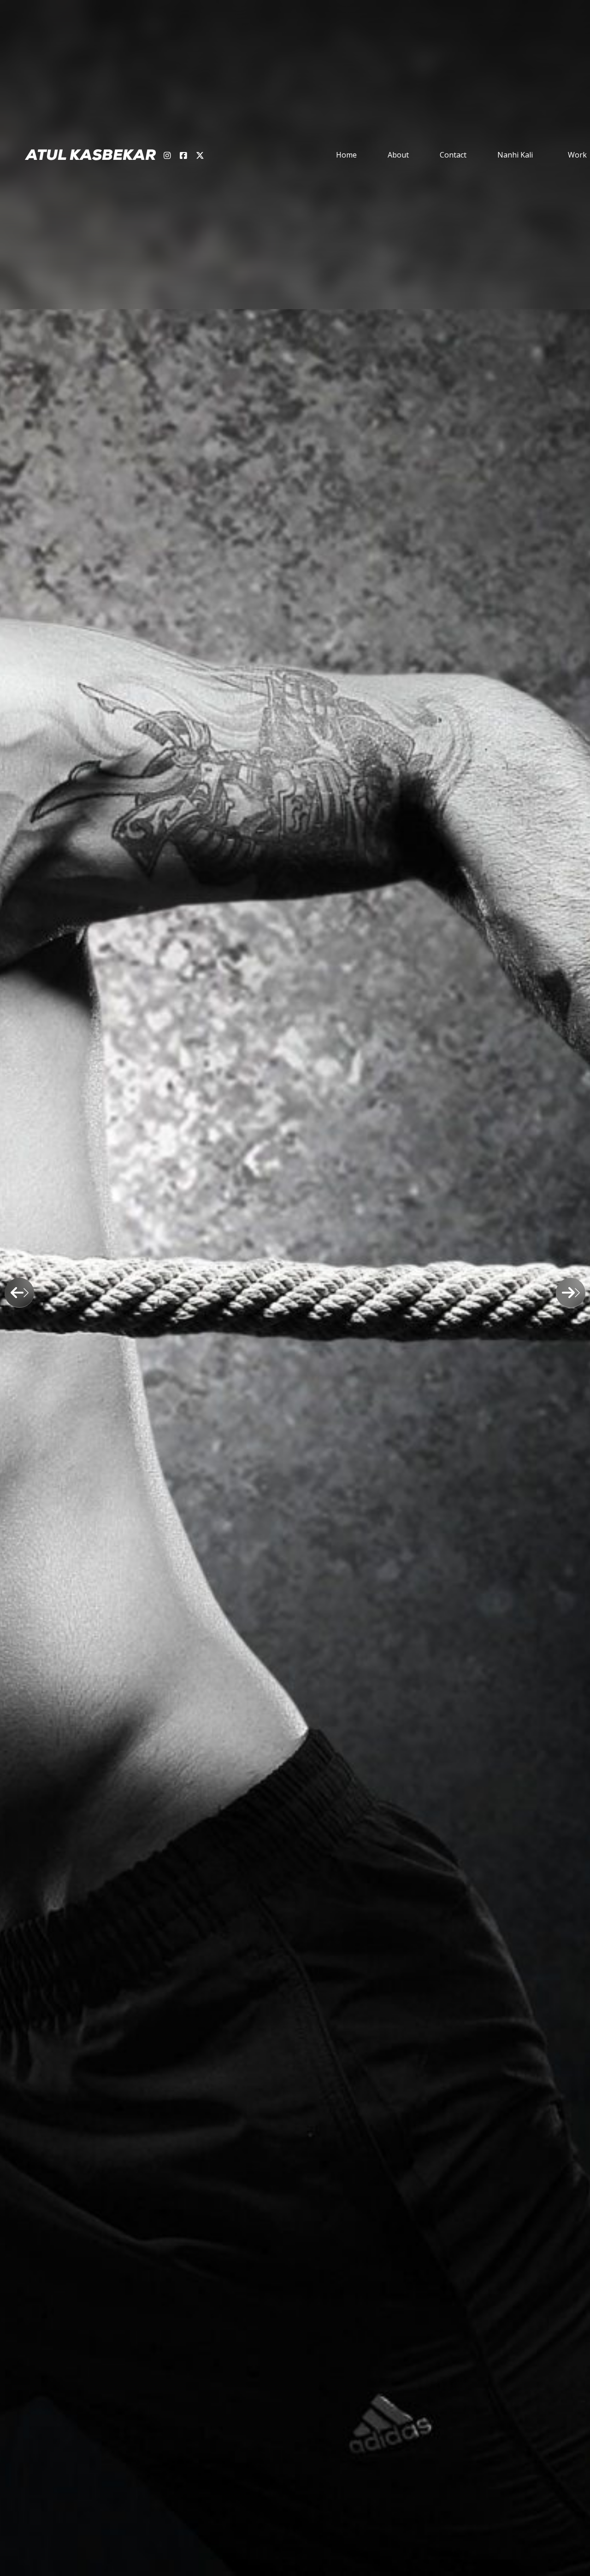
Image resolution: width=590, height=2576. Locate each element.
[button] (2, 6)
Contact (453, 155)
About (398, 155)
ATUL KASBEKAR (91, 155)
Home (346, 155)
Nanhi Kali (515, 155)
